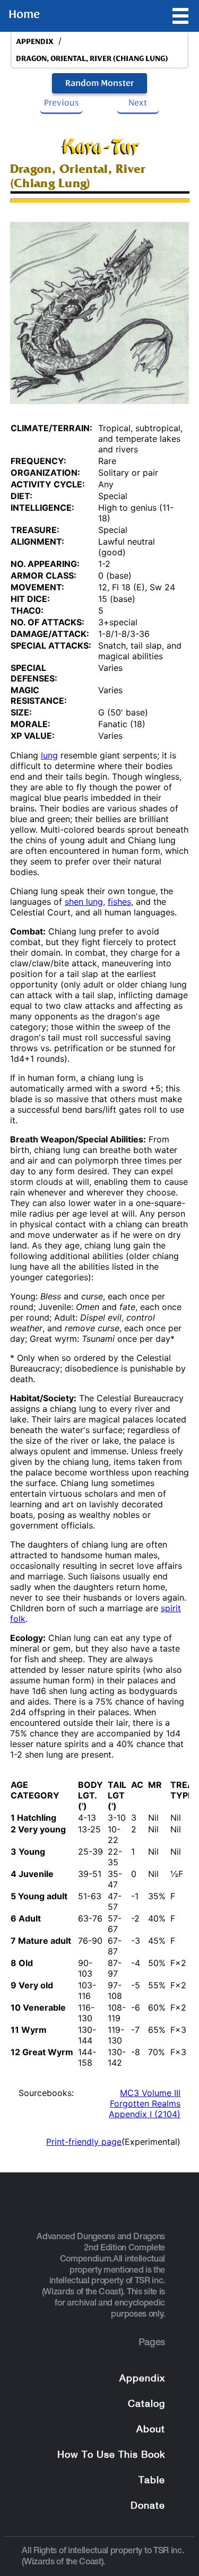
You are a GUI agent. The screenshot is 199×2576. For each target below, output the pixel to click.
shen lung (84, 902)
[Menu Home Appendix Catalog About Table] (180, 16)
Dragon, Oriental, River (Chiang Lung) (92, 59)
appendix (35, 42)
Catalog (146, 2404)
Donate (148, 2506)
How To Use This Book (111, 2455)
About (151, 2430)
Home (24, 14)
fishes (119, 902)
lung (49, 755)
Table (152, 2481)
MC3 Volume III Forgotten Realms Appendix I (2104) (145, 2103)
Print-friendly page (84, 2142)
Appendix (142, 2379)
